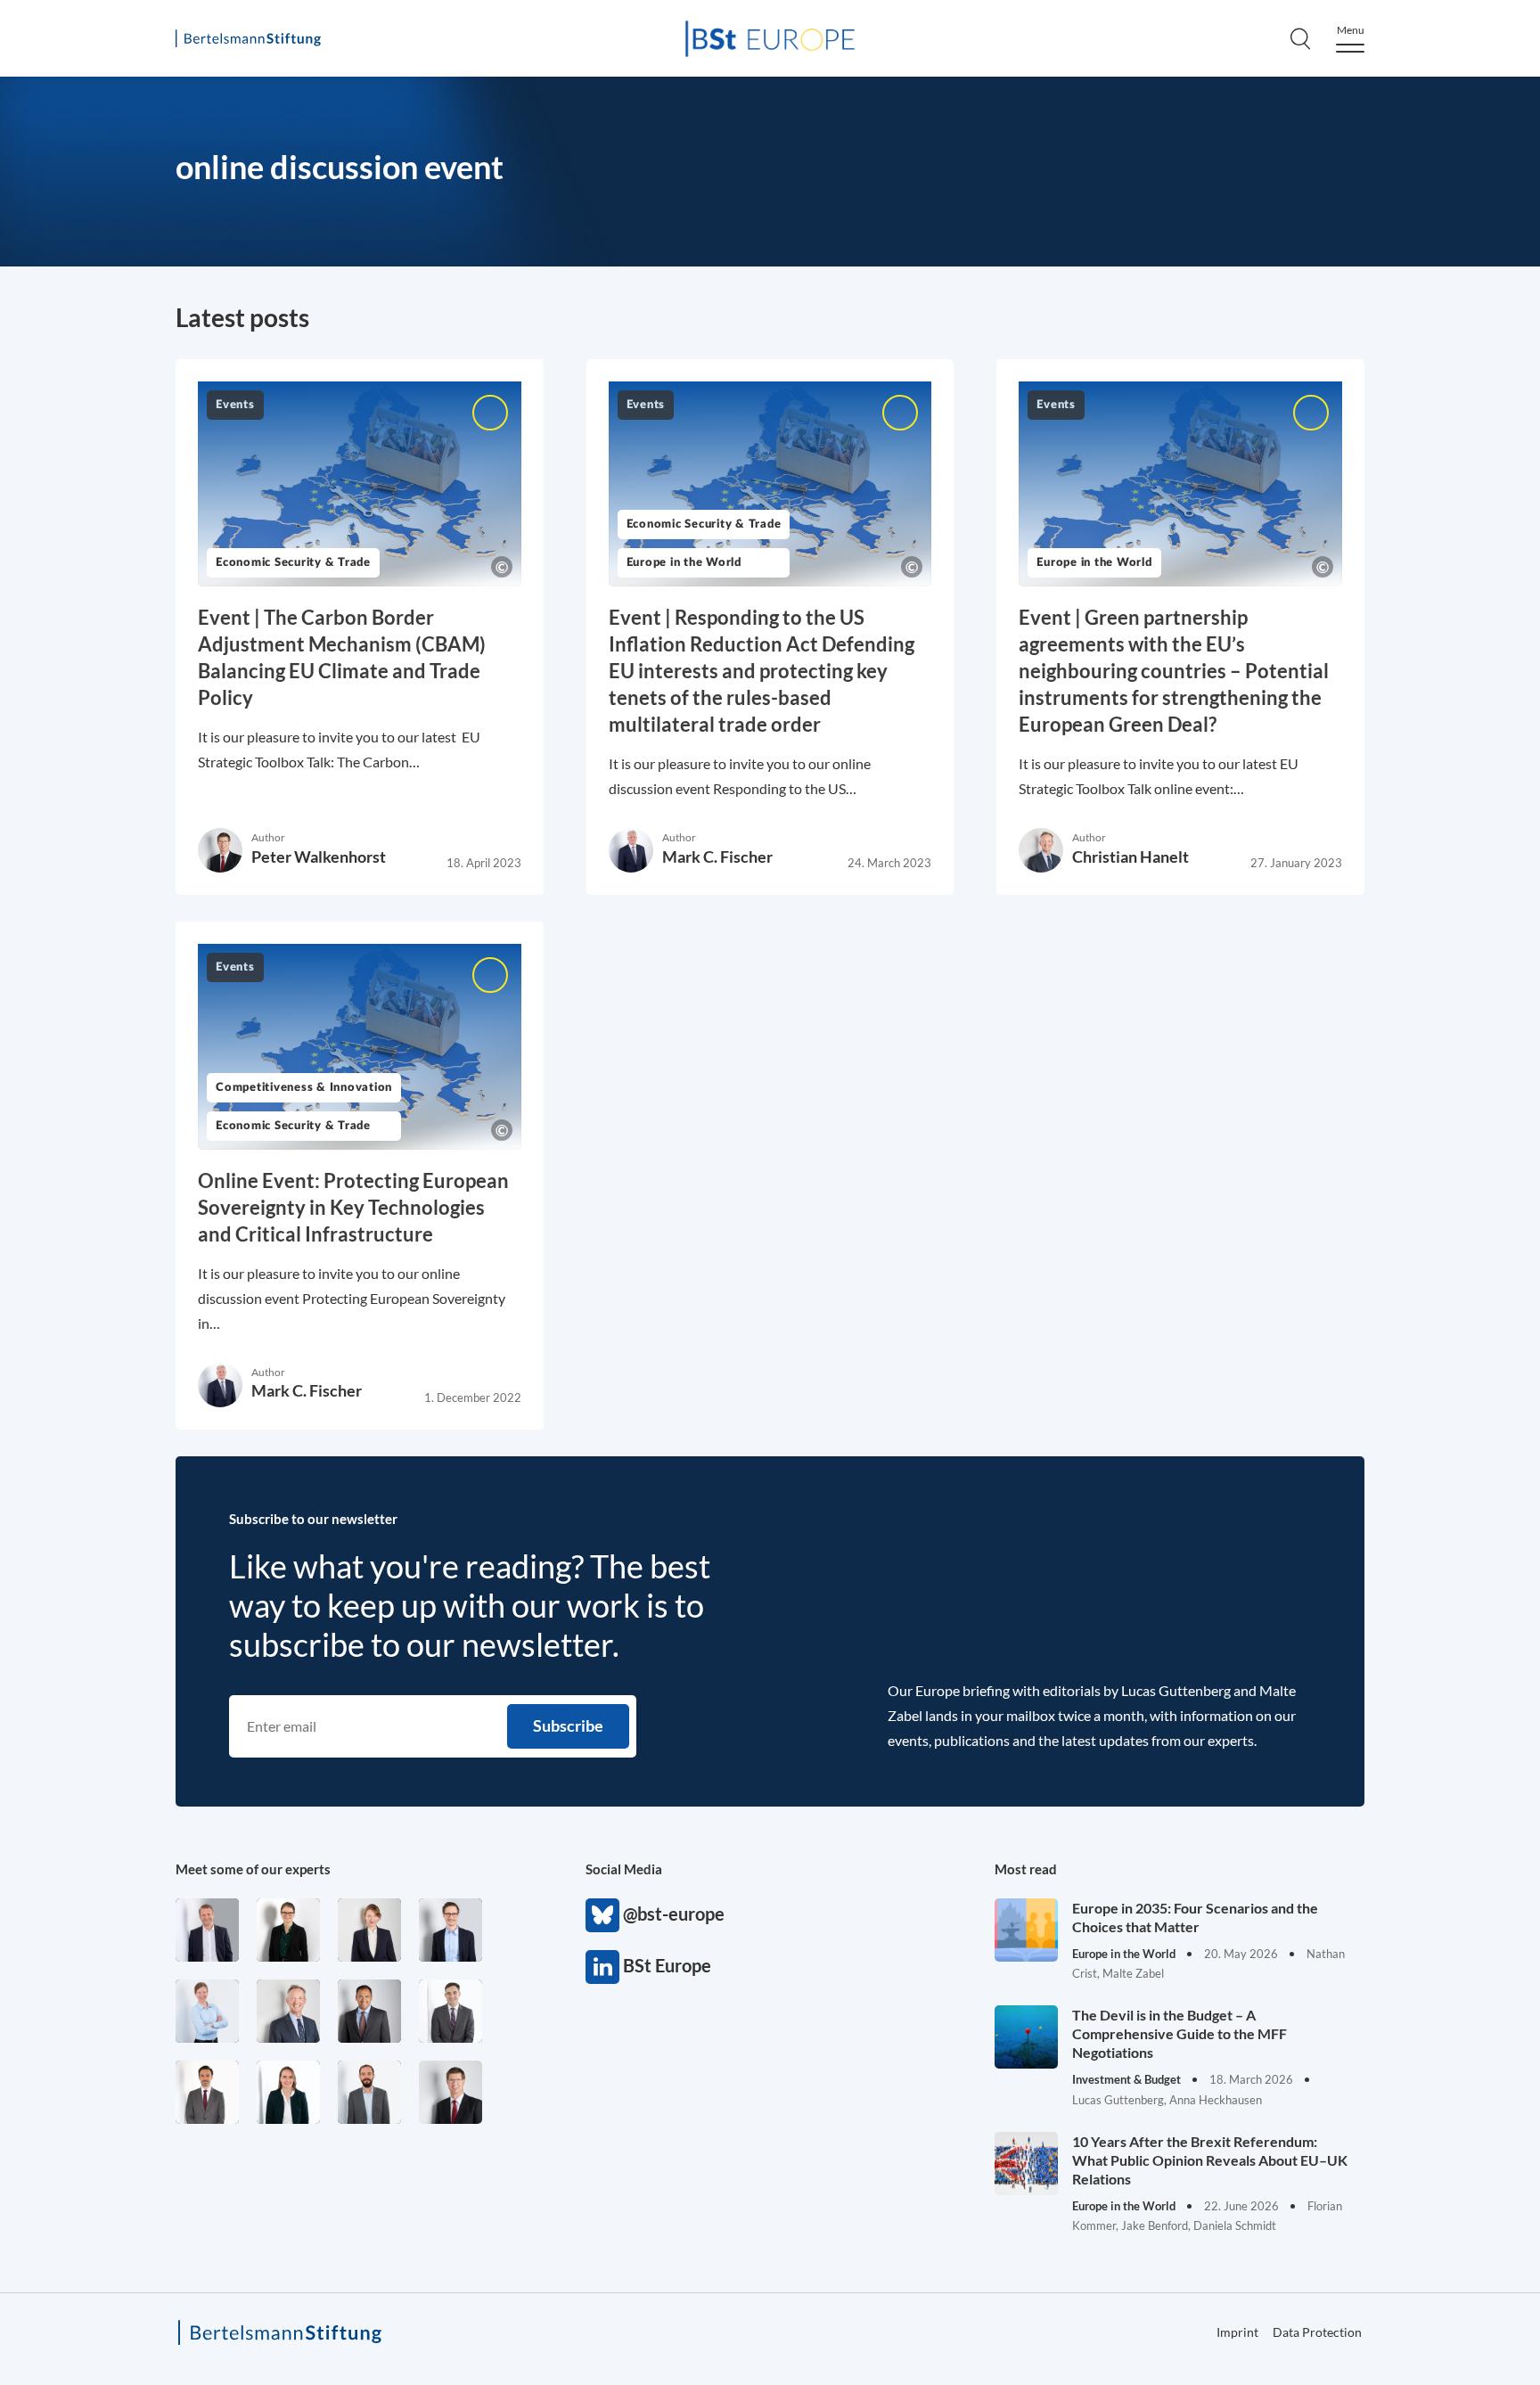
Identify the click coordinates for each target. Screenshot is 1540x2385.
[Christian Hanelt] (288, 2011)
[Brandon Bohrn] (451, 2011)
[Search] (1300, 38)
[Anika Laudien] (369, 1930)
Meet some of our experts (253, 1869)
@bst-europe (602, 1915)
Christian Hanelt (1130, 856)
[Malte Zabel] (207, 1930)
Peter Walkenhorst (319, 856)
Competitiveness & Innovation (304, 1088)
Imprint (1237, 2332)
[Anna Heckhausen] (288, 1930)
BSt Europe (602, 1967)
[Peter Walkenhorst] (451, 2092)
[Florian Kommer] (451, 1930)
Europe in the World (684, 563)
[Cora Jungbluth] (207, 2011)
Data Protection (1317, 2332)
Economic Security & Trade (293, 563)
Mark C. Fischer (717, 856)
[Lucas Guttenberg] (369, 2092)
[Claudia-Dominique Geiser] (288, 2092)
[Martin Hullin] (207, 2092)
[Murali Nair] (369, 2011)
